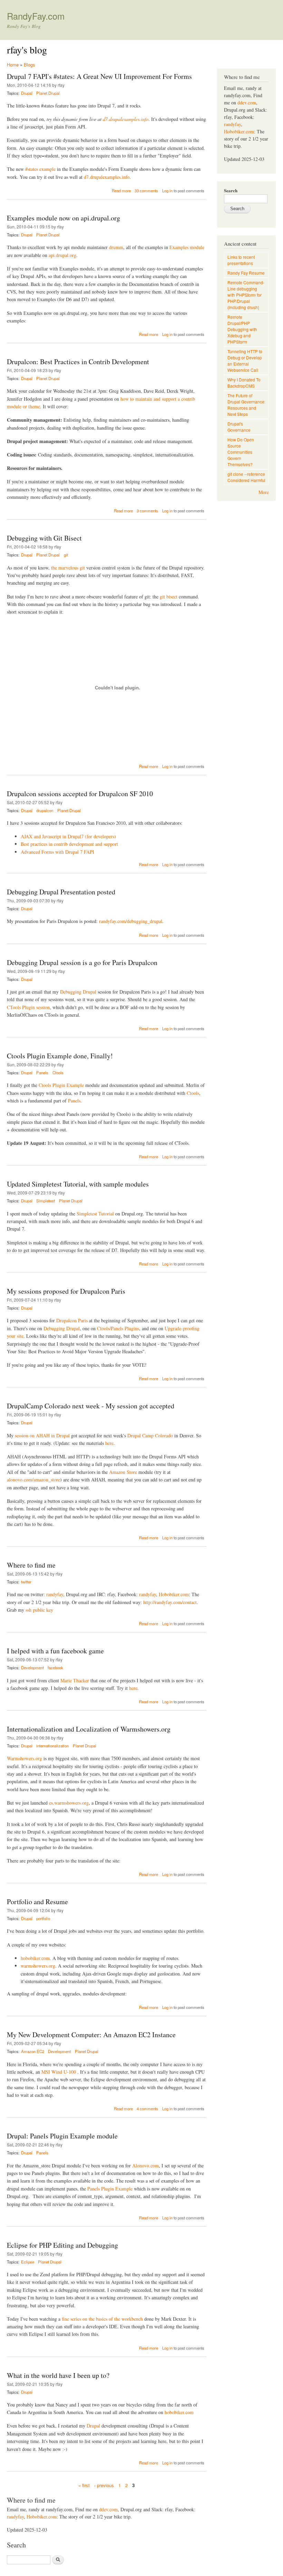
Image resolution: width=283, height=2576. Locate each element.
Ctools (58, 1073)
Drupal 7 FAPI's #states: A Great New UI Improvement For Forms (99, 76)
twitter (26, 1582)
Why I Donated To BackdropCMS (244, 383)
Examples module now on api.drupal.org (64, 218)
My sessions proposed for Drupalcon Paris (66, 1291)
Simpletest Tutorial (95, 1214)
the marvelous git (68, 568)
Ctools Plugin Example (61, 1085)
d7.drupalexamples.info (126, 119)
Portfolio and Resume (37, 1902)
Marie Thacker (75, 1680)
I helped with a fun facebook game (55, 1651)
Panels (42, 1073)
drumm (116, 247)
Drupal (27, 93)
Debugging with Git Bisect (44, 538)
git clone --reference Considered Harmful (246, 477)
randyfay (55, 1594)
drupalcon (45, 810)
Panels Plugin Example (110, 2189)
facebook (55, 1667)
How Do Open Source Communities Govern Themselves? (241, 452)
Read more (121, 191)
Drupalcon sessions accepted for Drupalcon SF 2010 (80, 794)
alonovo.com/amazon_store (33, 1480)
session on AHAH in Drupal (42, 1435)
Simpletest (46, 1201)
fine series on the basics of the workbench (102, 2319)
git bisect (169, 597)
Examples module (187, 247)
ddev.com (108, 2509)
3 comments (147, 511)
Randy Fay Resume (246, 273)
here (109, 1443)
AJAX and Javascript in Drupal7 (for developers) (68, 836)
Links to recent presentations (241, 260)
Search (231, 190)
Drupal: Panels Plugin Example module (62, 2136)
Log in (167, 191)
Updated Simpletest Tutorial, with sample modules (78, 1184)
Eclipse (28, 2262)
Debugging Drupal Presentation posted (61, 892)
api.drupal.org (62, 255)
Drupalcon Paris (72, 1320)
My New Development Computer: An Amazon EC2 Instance (91, 2035)
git (66, 555)
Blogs (30, 65)
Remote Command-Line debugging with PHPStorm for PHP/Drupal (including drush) (246, 295)
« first (84, 2485)
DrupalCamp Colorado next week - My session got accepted (91, 1406)
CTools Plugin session (28, 1007)
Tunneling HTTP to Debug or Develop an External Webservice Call (245, 361)
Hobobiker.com (174, 1594)
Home (13, 65)
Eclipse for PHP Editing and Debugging (62, 2245)
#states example (40, 169)
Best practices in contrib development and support (69, 844)
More (264, 492)
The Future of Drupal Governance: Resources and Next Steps (246, 405)
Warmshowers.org (25, 1758)
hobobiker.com (35, 1958)
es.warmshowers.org (69, 1803)
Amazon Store (123, 1472)
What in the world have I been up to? (58, 2375)
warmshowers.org (38, 1966)
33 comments (146, 191)
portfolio (43, 1918)
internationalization (52, 1746)
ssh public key (39, 1610)
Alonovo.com (145, 2166)
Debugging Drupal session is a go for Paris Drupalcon (82, 962)
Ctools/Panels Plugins (118, 1328)
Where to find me (31, 1565)
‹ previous (104, 2485)
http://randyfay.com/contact (170, 1602)
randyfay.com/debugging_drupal (131, 921)
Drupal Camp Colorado (150, 1435)
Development (32, 1667)
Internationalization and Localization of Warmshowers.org (89, 1729)
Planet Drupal (48, 93)
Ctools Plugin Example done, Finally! (60, 1056)
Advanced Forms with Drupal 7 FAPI (57, 852)
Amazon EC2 (33, 2051)
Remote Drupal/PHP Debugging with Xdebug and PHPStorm (242, 329)
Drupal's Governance (239, 427)
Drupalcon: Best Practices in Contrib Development (78, 362)
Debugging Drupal (78, 992)
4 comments (147, 2108)
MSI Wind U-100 (59, 2072)
